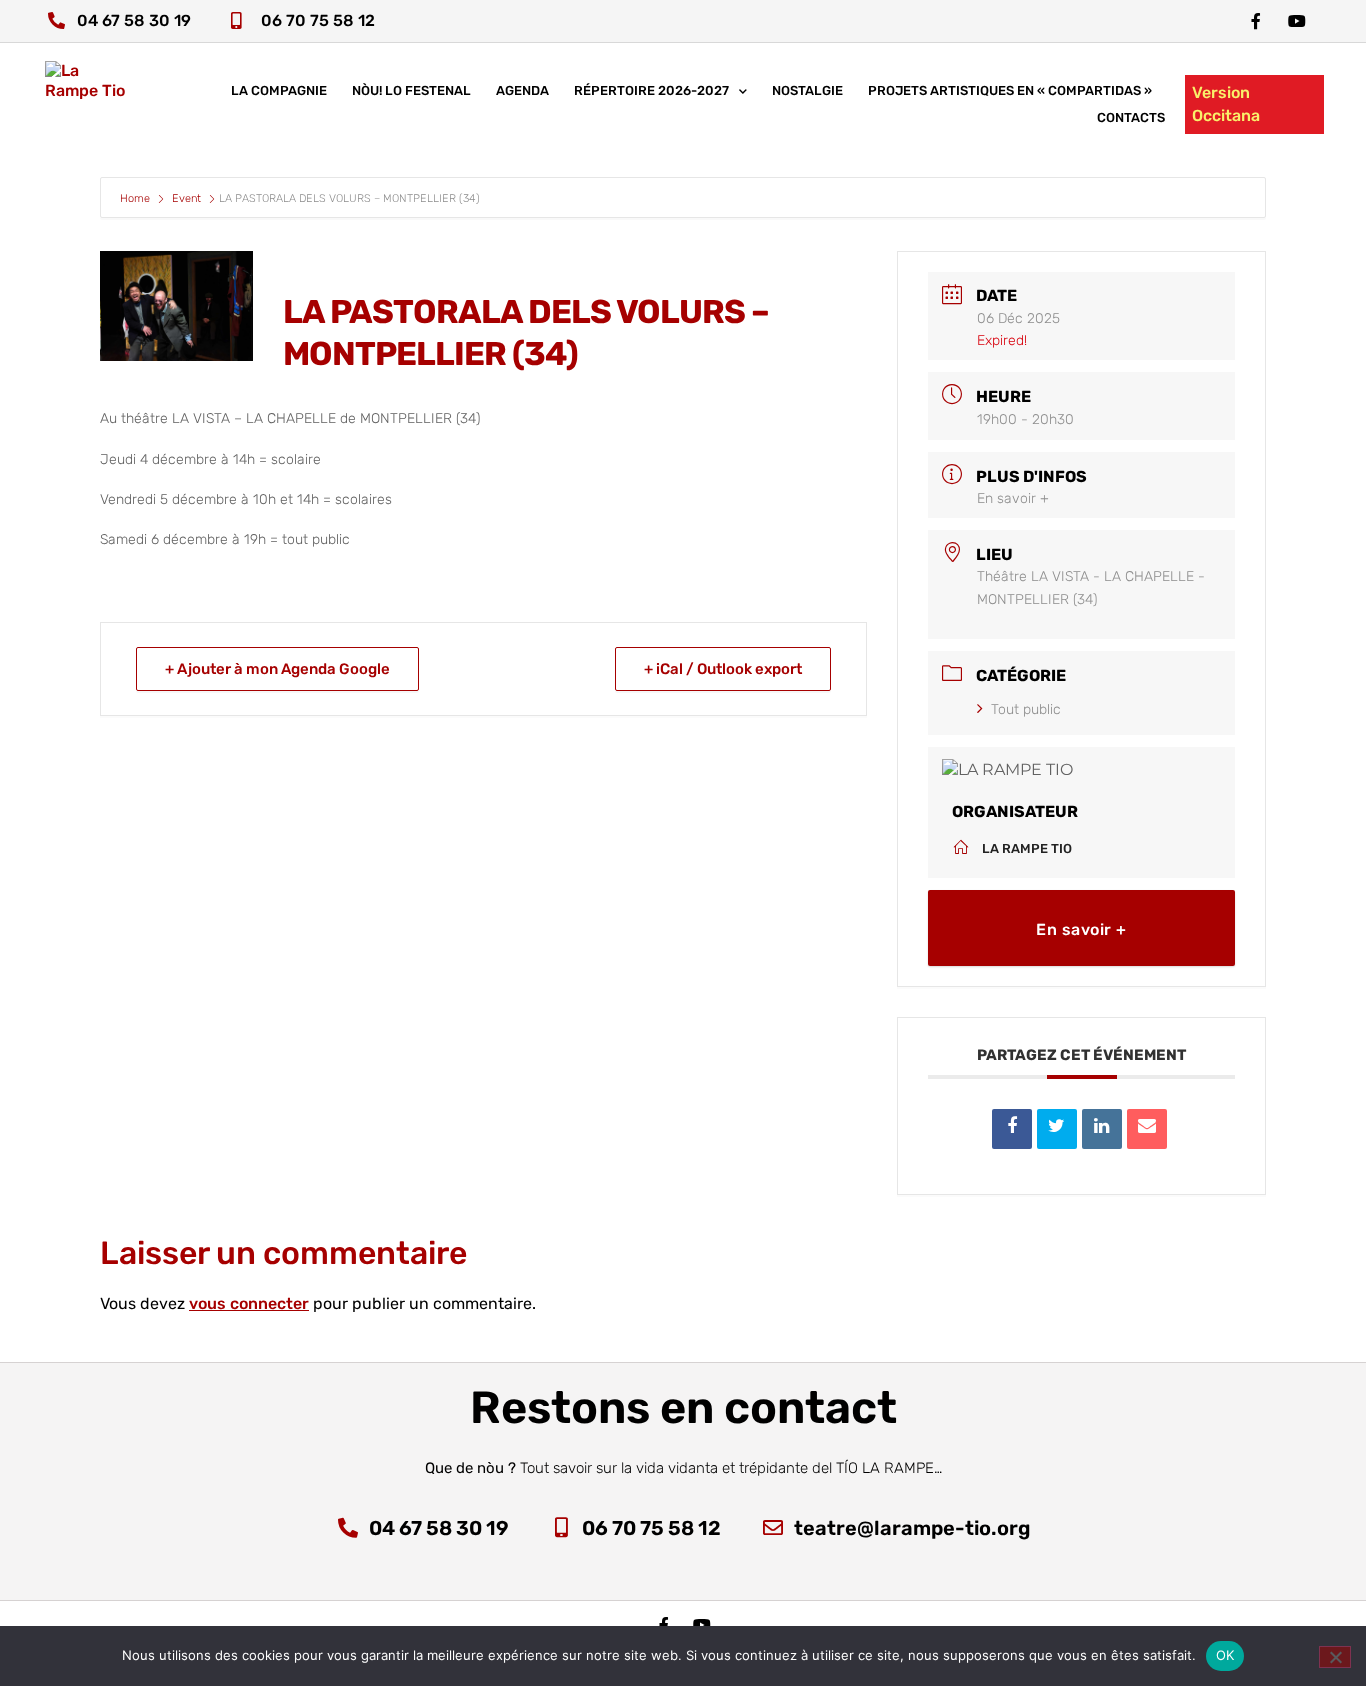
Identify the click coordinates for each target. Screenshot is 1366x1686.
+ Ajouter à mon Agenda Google (277, 669)
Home (136, 198)
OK (1225, 1655)
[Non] (1335, 1657)
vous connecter (249, 1303)
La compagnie (279, 90)
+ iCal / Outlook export (723, 669)
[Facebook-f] (1256, 21)
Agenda (522, 90)
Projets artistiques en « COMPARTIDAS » (1010, 90)
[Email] (1147, 1129)
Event (186, 198)
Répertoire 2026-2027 (651, 90)
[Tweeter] (1057, 1129)
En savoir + (1013, 498)
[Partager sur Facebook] (1012, 1129)
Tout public (1026, 709)
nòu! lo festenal (411, 90)
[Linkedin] (1102, 1129)
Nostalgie (807, 90)
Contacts (1131, 117)
